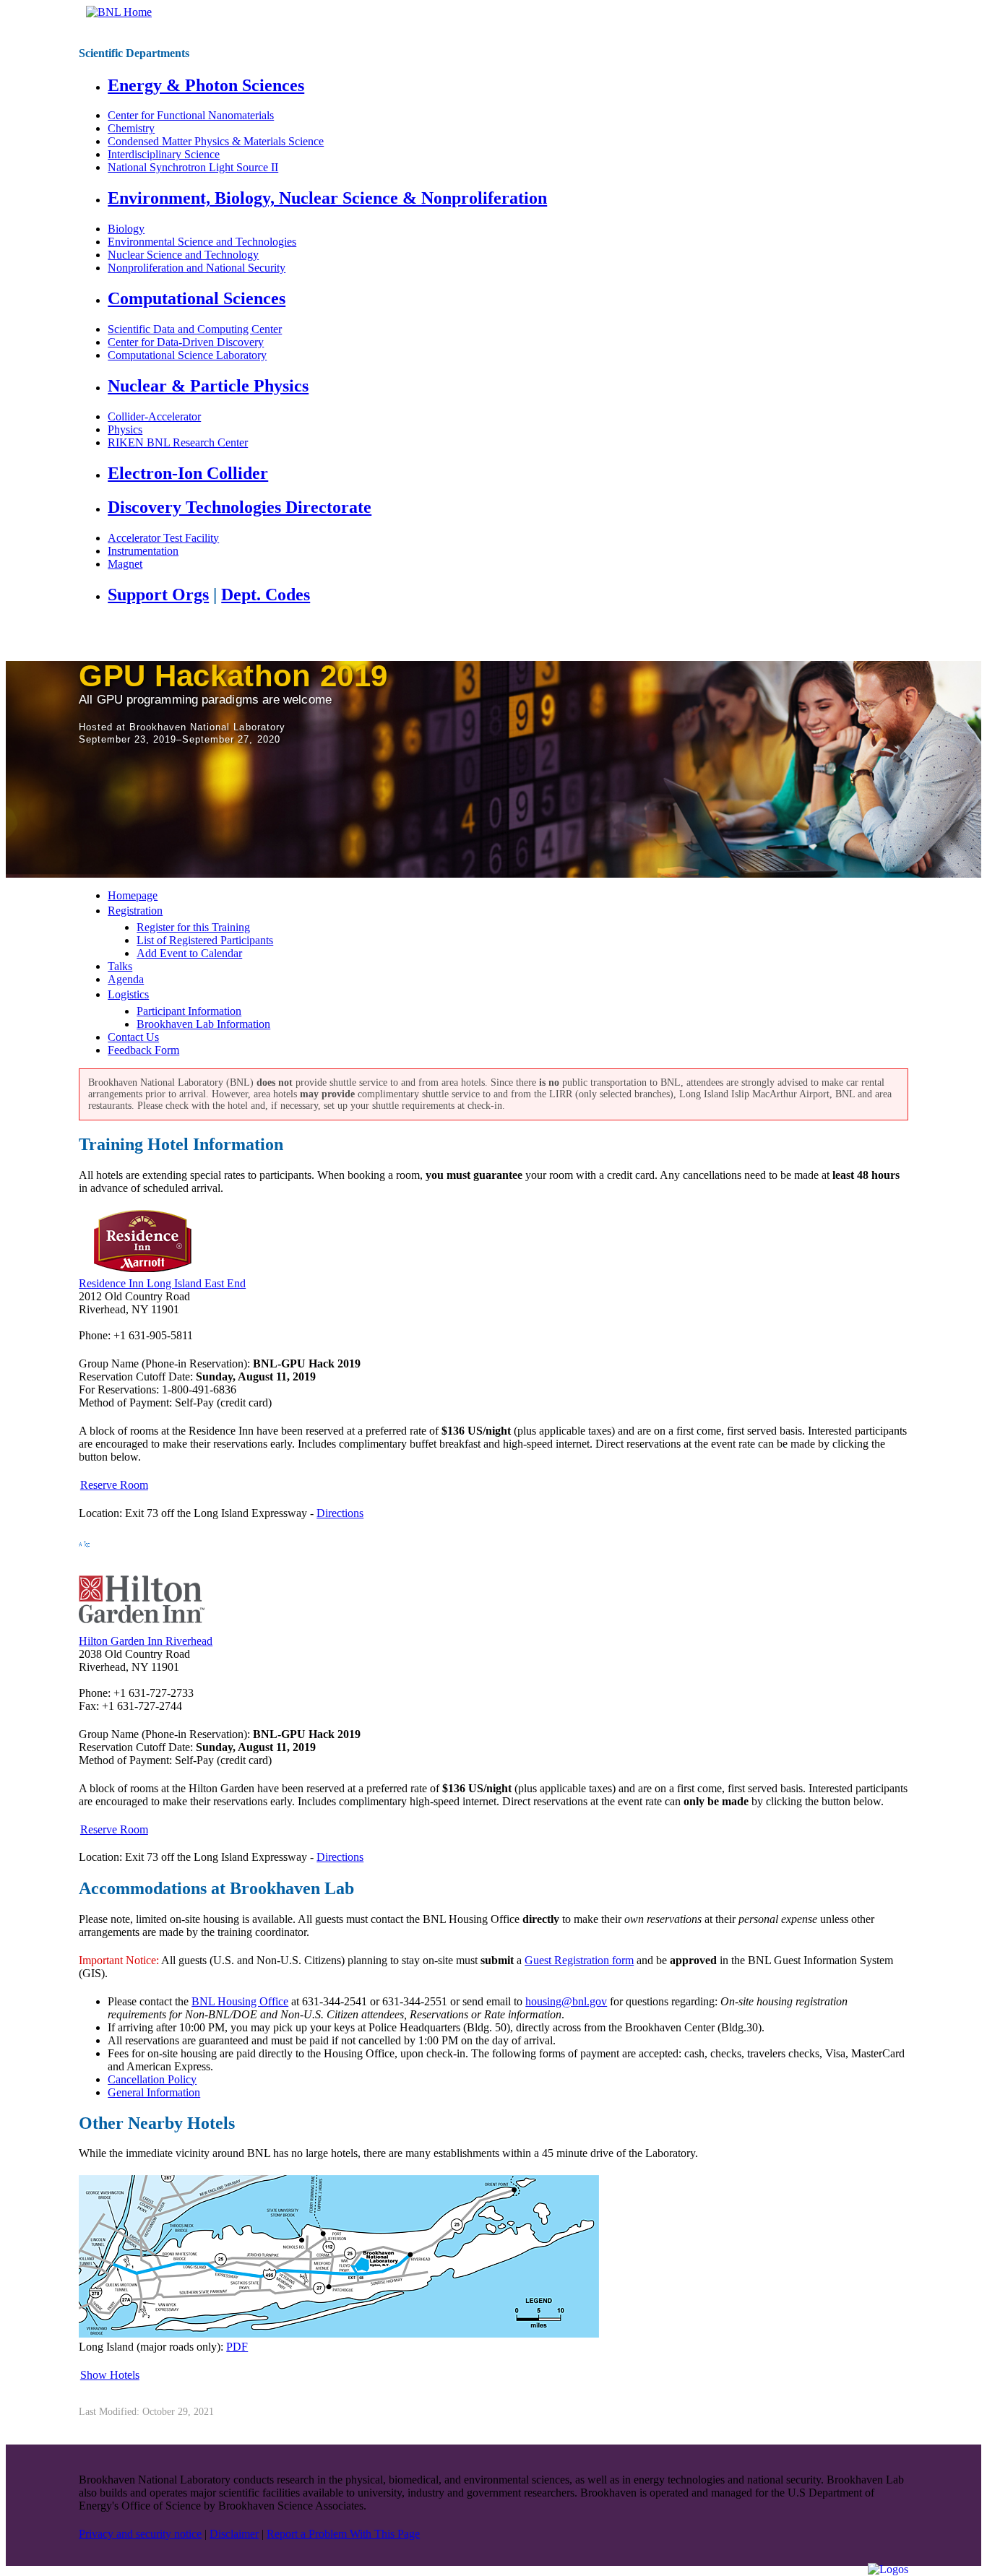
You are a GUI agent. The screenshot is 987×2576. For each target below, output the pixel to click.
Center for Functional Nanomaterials (191, 115)
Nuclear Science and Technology (183, 255)
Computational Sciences (197, 298)
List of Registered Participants (205, 940)
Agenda (126, 979)
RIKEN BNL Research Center (178, 442)
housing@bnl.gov (566, 2001)
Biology (126, 229)
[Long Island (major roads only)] (339, 2334)
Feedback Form (143, 1050)
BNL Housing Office (240, 2001)
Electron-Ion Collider (188, 473)
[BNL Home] (119, 12)
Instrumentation (143, 551)
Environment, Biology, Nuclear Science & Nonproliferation (327, 198)
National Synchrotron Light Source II (193, 167)
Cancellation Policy (152, 2079)
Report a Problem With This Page (343, 2534)
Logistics (128, 994)
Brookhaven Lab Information (203, 1024)
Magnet (125, 564)
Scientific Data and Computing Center (195, 329)
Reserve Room (114, 1485)
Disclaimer (234, 2534)
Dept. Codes (266, 595)
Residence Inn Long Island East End (162, 1283)
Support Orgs (158, 595)
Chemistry (131, 128)
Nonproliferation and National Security (197, 268)
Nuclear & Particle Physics (208, 386)
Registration (135, 911)
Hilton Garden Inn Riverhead (146, 1641)
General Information (154, 2092)
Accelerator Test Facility (163, 538)
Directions (340, 1513)
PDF (237, 2347)
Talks (120, 966)
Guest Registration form (579, 1960)
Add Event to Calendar (189, 953)
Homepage (133, 895)
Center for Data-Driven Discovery (186, 342)
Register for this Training (193, 927)
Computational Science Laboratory (187, 355)
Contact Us (133, 1037)
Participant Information (189, 1011)
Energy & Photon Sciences (206, 85)
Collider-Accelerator (154, 416)
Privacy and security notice (140, 2534)
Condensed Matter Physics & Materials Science (216, 141)
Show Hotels (110, 2375)
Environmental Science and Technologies (202, 242)
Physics (125, 429)
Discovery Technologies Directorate (240, 507)
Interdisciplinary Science (164, 154)
